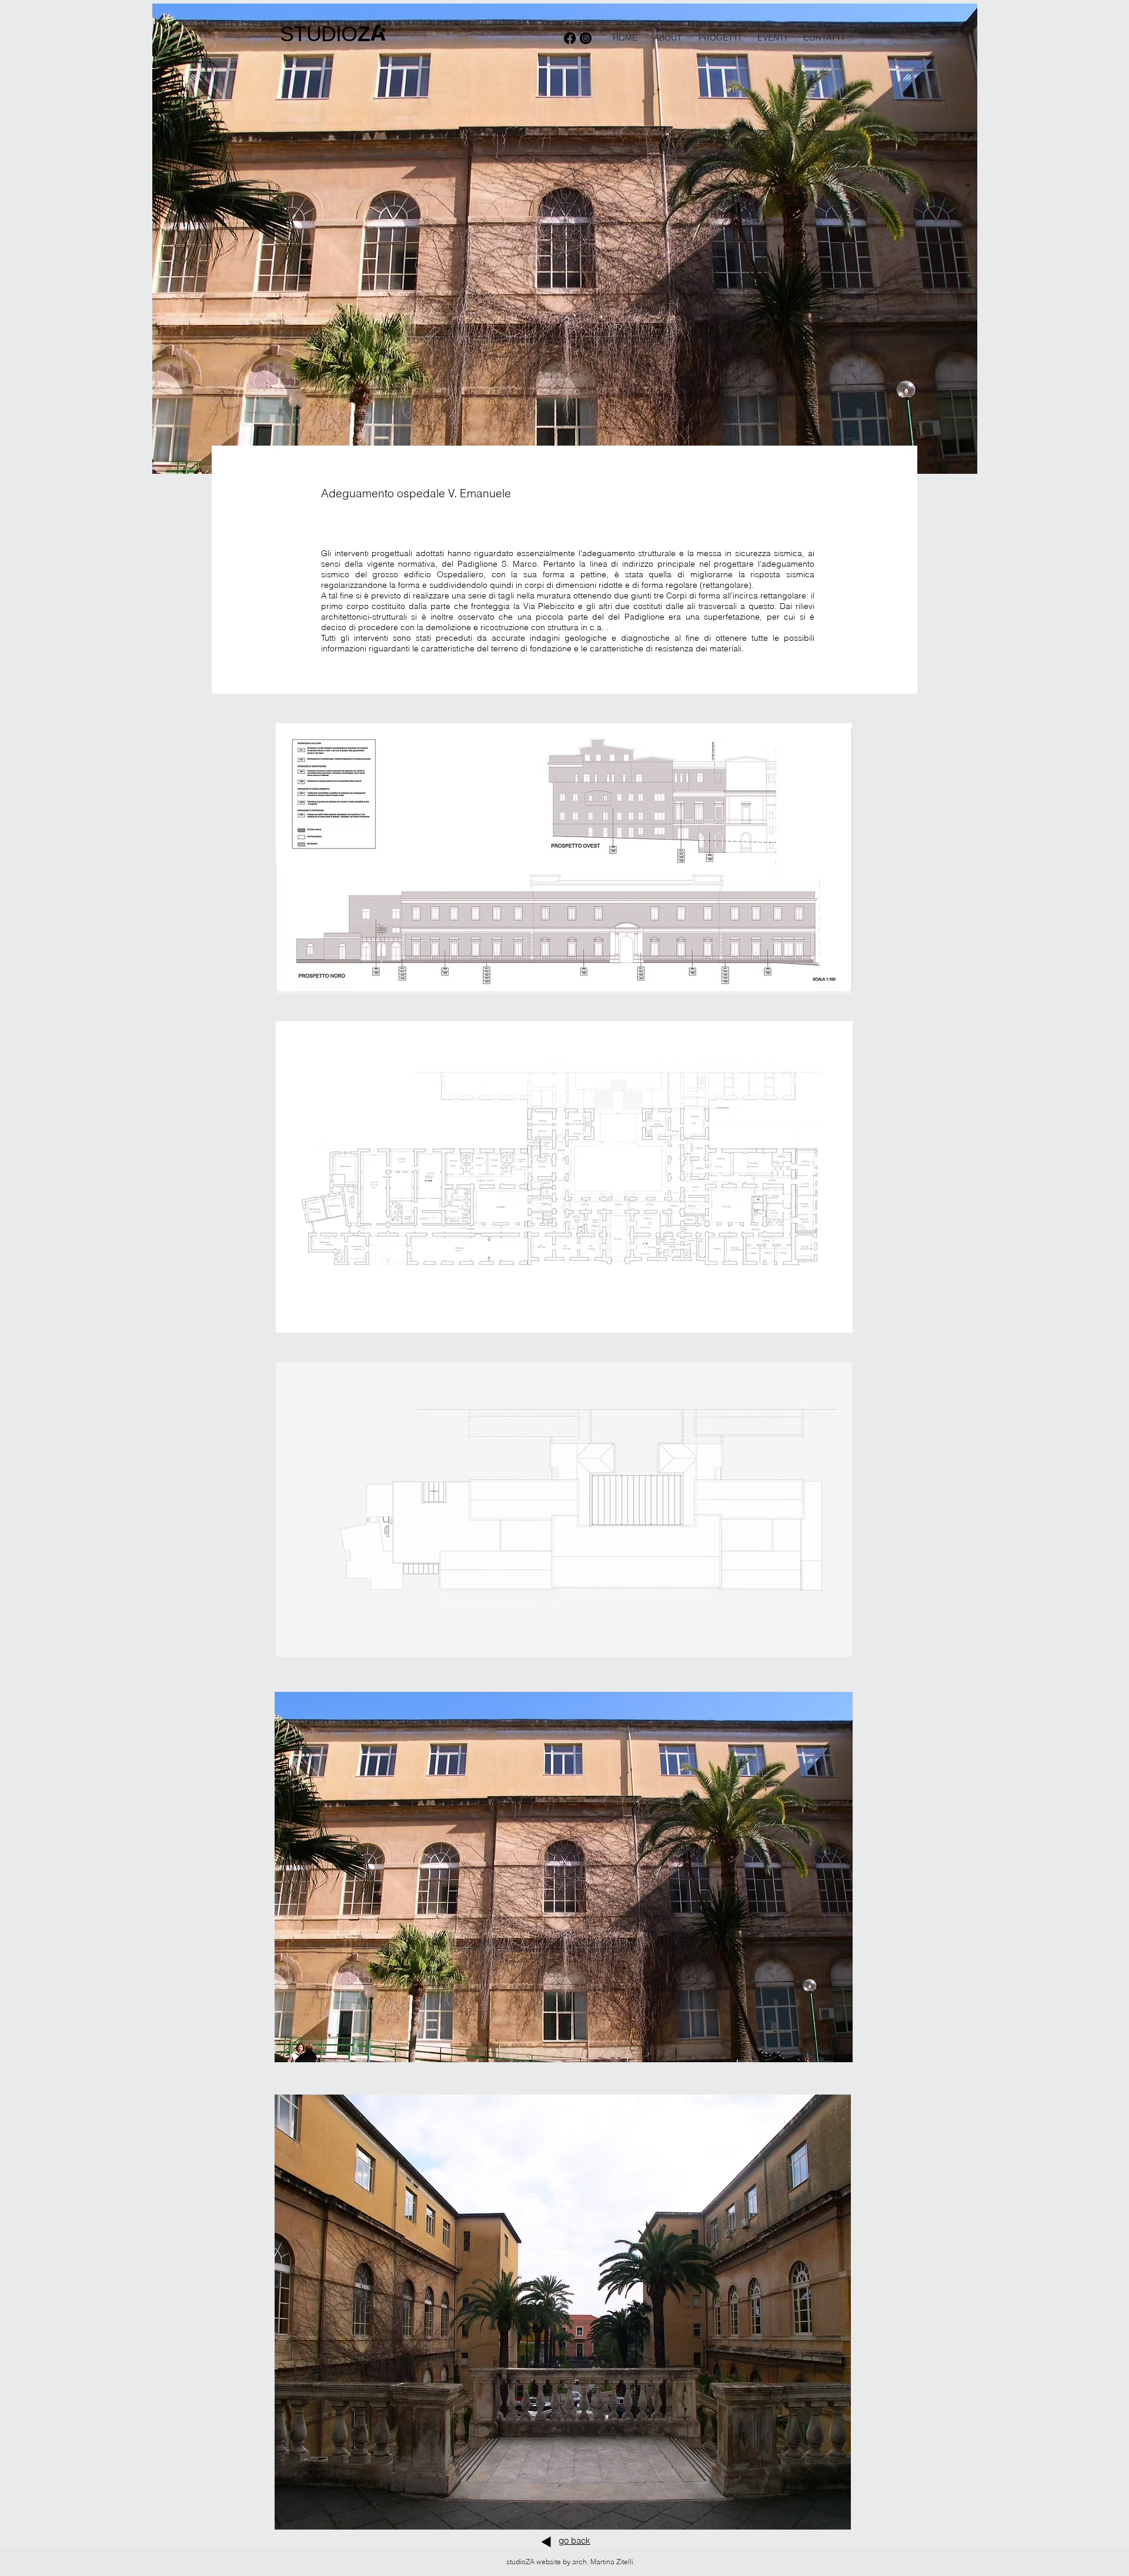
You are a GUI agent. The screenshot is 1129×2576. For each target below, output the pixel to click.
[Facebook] (570, 38)
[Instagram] (586, 38)
